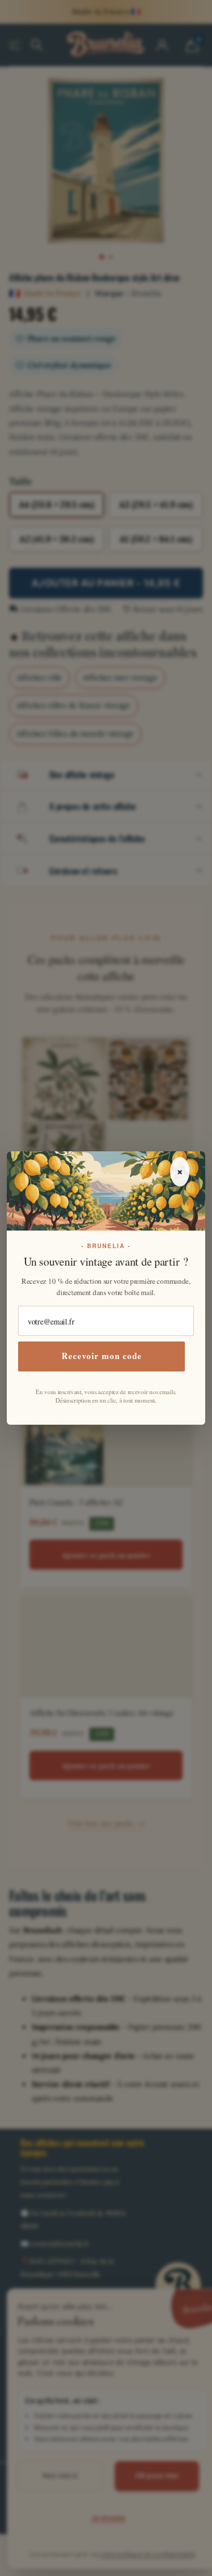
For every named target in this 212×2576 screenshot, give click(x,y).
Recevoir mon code (102, 1356)
